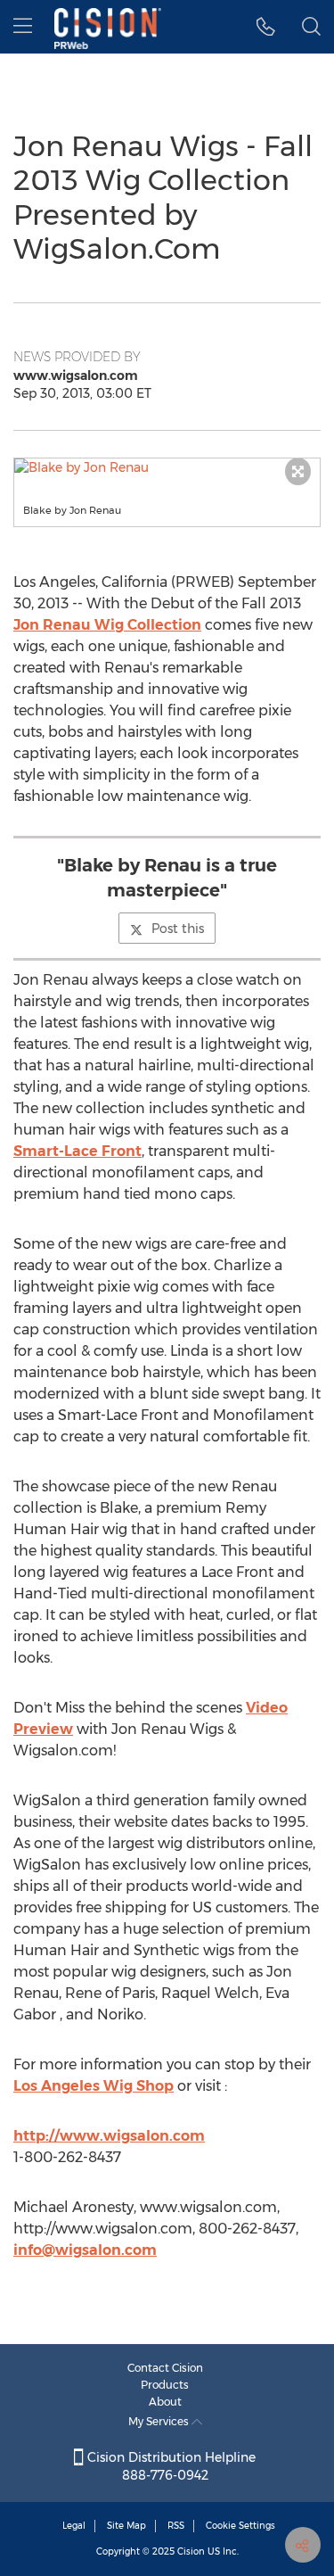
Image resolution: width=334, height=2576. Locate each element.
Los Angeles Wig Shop (94, 2086)
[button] (266, 27)
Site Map (126, 2526)
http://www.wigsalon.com (109, 2136)
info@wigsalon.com (85, 2250)
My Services (160, 2421)
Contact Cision (165, 2368)
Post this (178, 929)
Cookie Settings (240, 2526)
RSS (176, 2526)
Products (165, 2385)
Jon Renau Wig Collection (107, 625)
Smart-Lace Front (77, 1151)
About (165, 2402)
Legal (74, 2526)
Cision (191, 2551)
